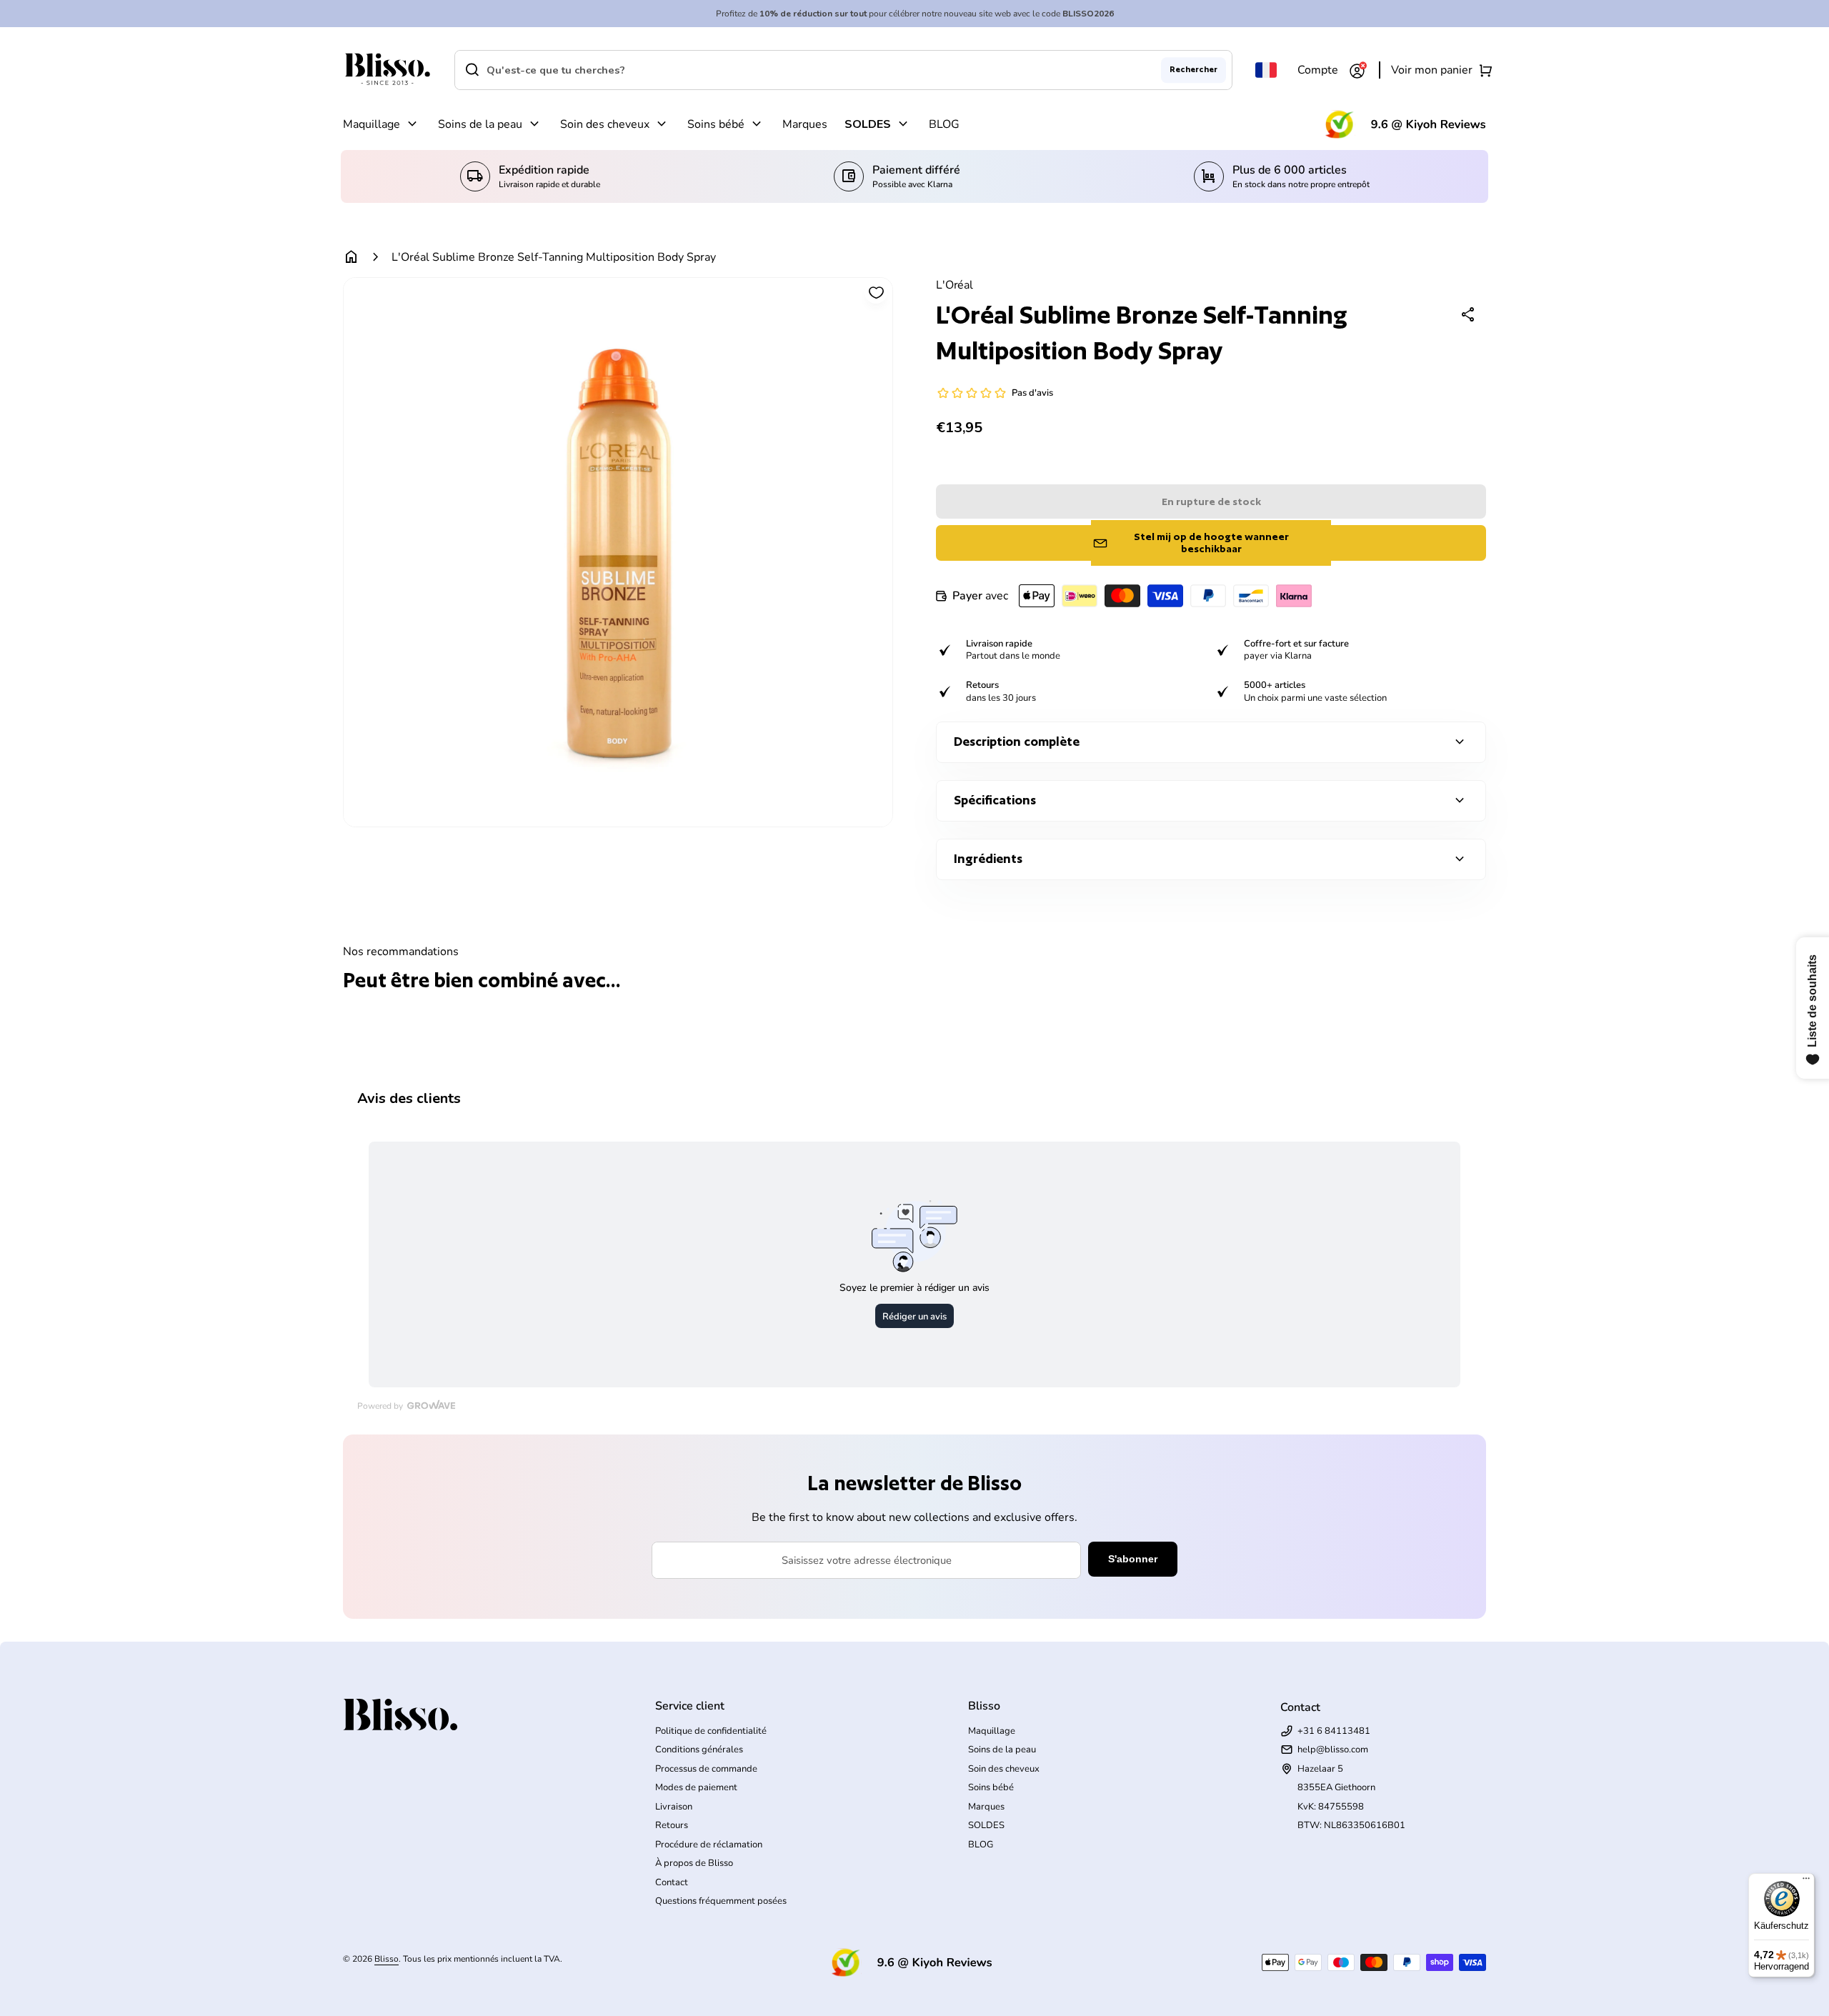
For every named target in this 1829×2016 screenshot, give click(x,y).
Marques (805, 124)
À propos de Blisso (694, 1863)
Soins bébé (716, 124)
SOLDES (868, 124)
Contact (672, 1882)
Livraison (674, 1807)
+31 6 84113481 (1334, 1731)
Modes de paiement (696, 1787)
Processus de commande (706, 1769)
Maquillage (372, 124)
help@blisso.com (1333, 1750)
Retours (672, 1825)
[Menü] (1806, 1882)
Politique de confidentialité (711, 1731)
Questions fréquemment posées (721, 1901)
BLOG (944, 124)
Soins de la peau (480, 124)
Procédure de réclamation (709, 1845)
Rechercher (1193, 69)
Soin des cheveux (605, 124)
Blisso (387, 1959)
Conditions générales (699, 1750)
